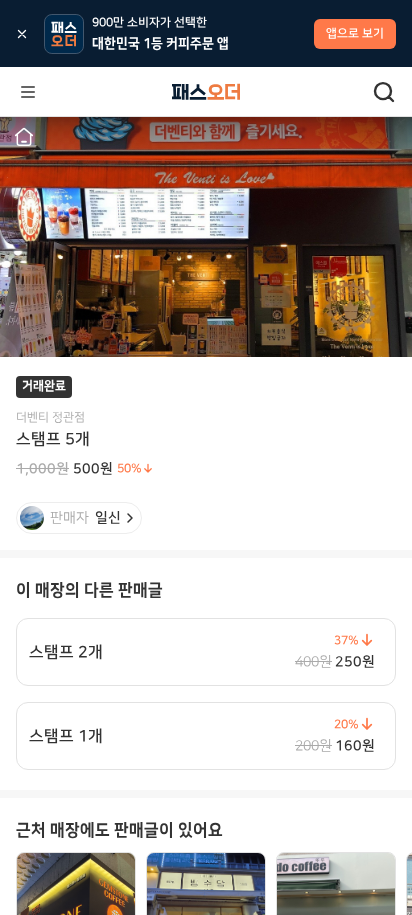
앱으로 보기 (355, 33)
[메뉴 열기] (28, 92)
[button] (24, 137)
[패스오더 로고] (206, 92)
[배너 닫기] (22, 34)
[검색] (384, 92)
